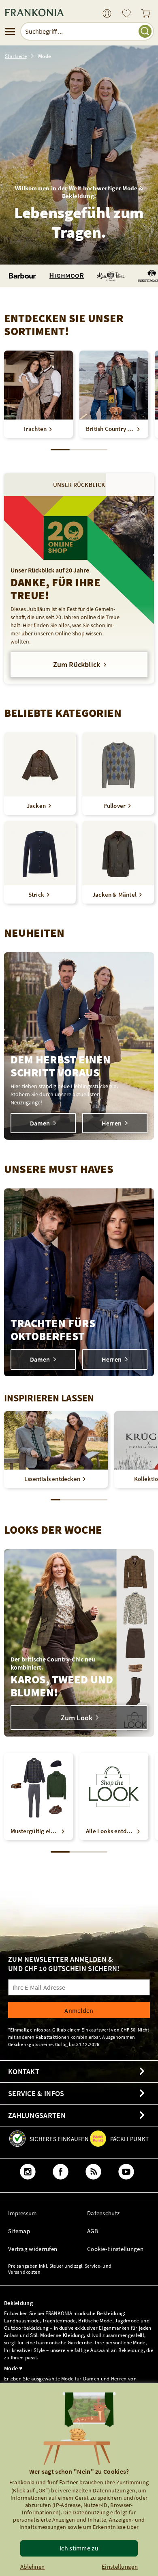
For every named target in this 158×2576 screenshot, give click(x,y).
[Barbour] (22, 276)
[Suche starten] (145, 31)
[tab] (79, 484)
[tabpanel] (79, 590)
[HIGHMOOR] (67, 276)
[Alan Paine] (111, 276)
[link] (107, 14)
